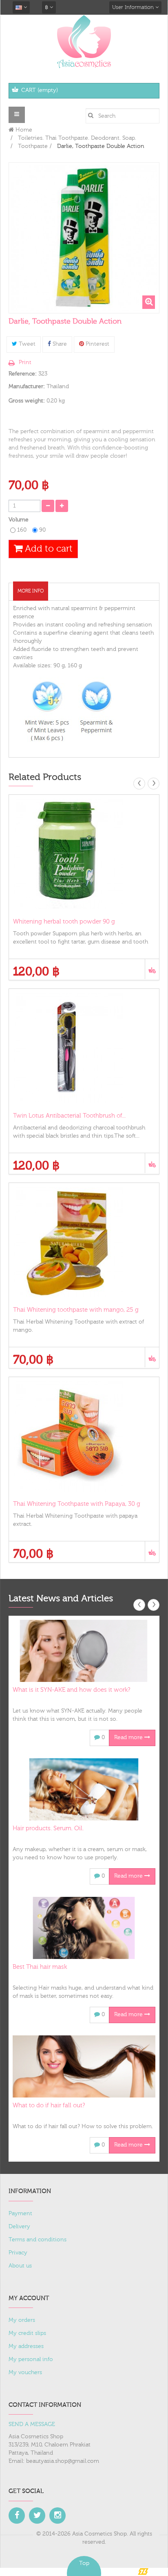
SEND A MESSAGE (32, 2424)
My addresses (26, 2346)
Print (25, 362)
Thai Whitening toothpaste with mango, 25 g (76, 1310)
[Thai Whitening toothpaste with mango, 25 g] (84, 1242)
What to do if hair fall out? (49, 2105)
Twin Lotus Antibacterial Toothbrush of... (69, 1116)
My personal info (31, 2359)
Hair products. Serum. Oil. (48, 1828)
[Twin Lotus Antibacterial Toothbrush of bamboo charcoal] (84, 1048)
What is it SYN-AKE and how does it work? (71, 1690)
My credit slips (27, 2333)
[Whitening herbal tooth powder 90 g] (84, 854)
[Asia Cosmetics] (84, 41)
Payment (20, 2214)
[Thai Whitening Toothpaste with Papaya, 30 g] (84, 1436)
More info (31, 591)
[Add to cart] (152, 969)
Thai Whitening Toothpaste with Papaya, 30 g (77, 1504)
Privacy (18, 2253)
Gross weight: (27, 401)
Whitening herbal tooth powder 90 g (64, 922)
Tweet (26, 344)
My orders (22, 2320)
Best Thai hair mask (40, 1967)
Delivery (19, 2227)
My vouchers (25, 2373)
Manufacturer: (27, 387)
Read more (129, 1737)
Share (59, 344)
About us (20, 2266)
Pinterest (97, 344)
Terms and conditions (38, 2240)
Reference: (23, 374)
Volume (19, 520)
